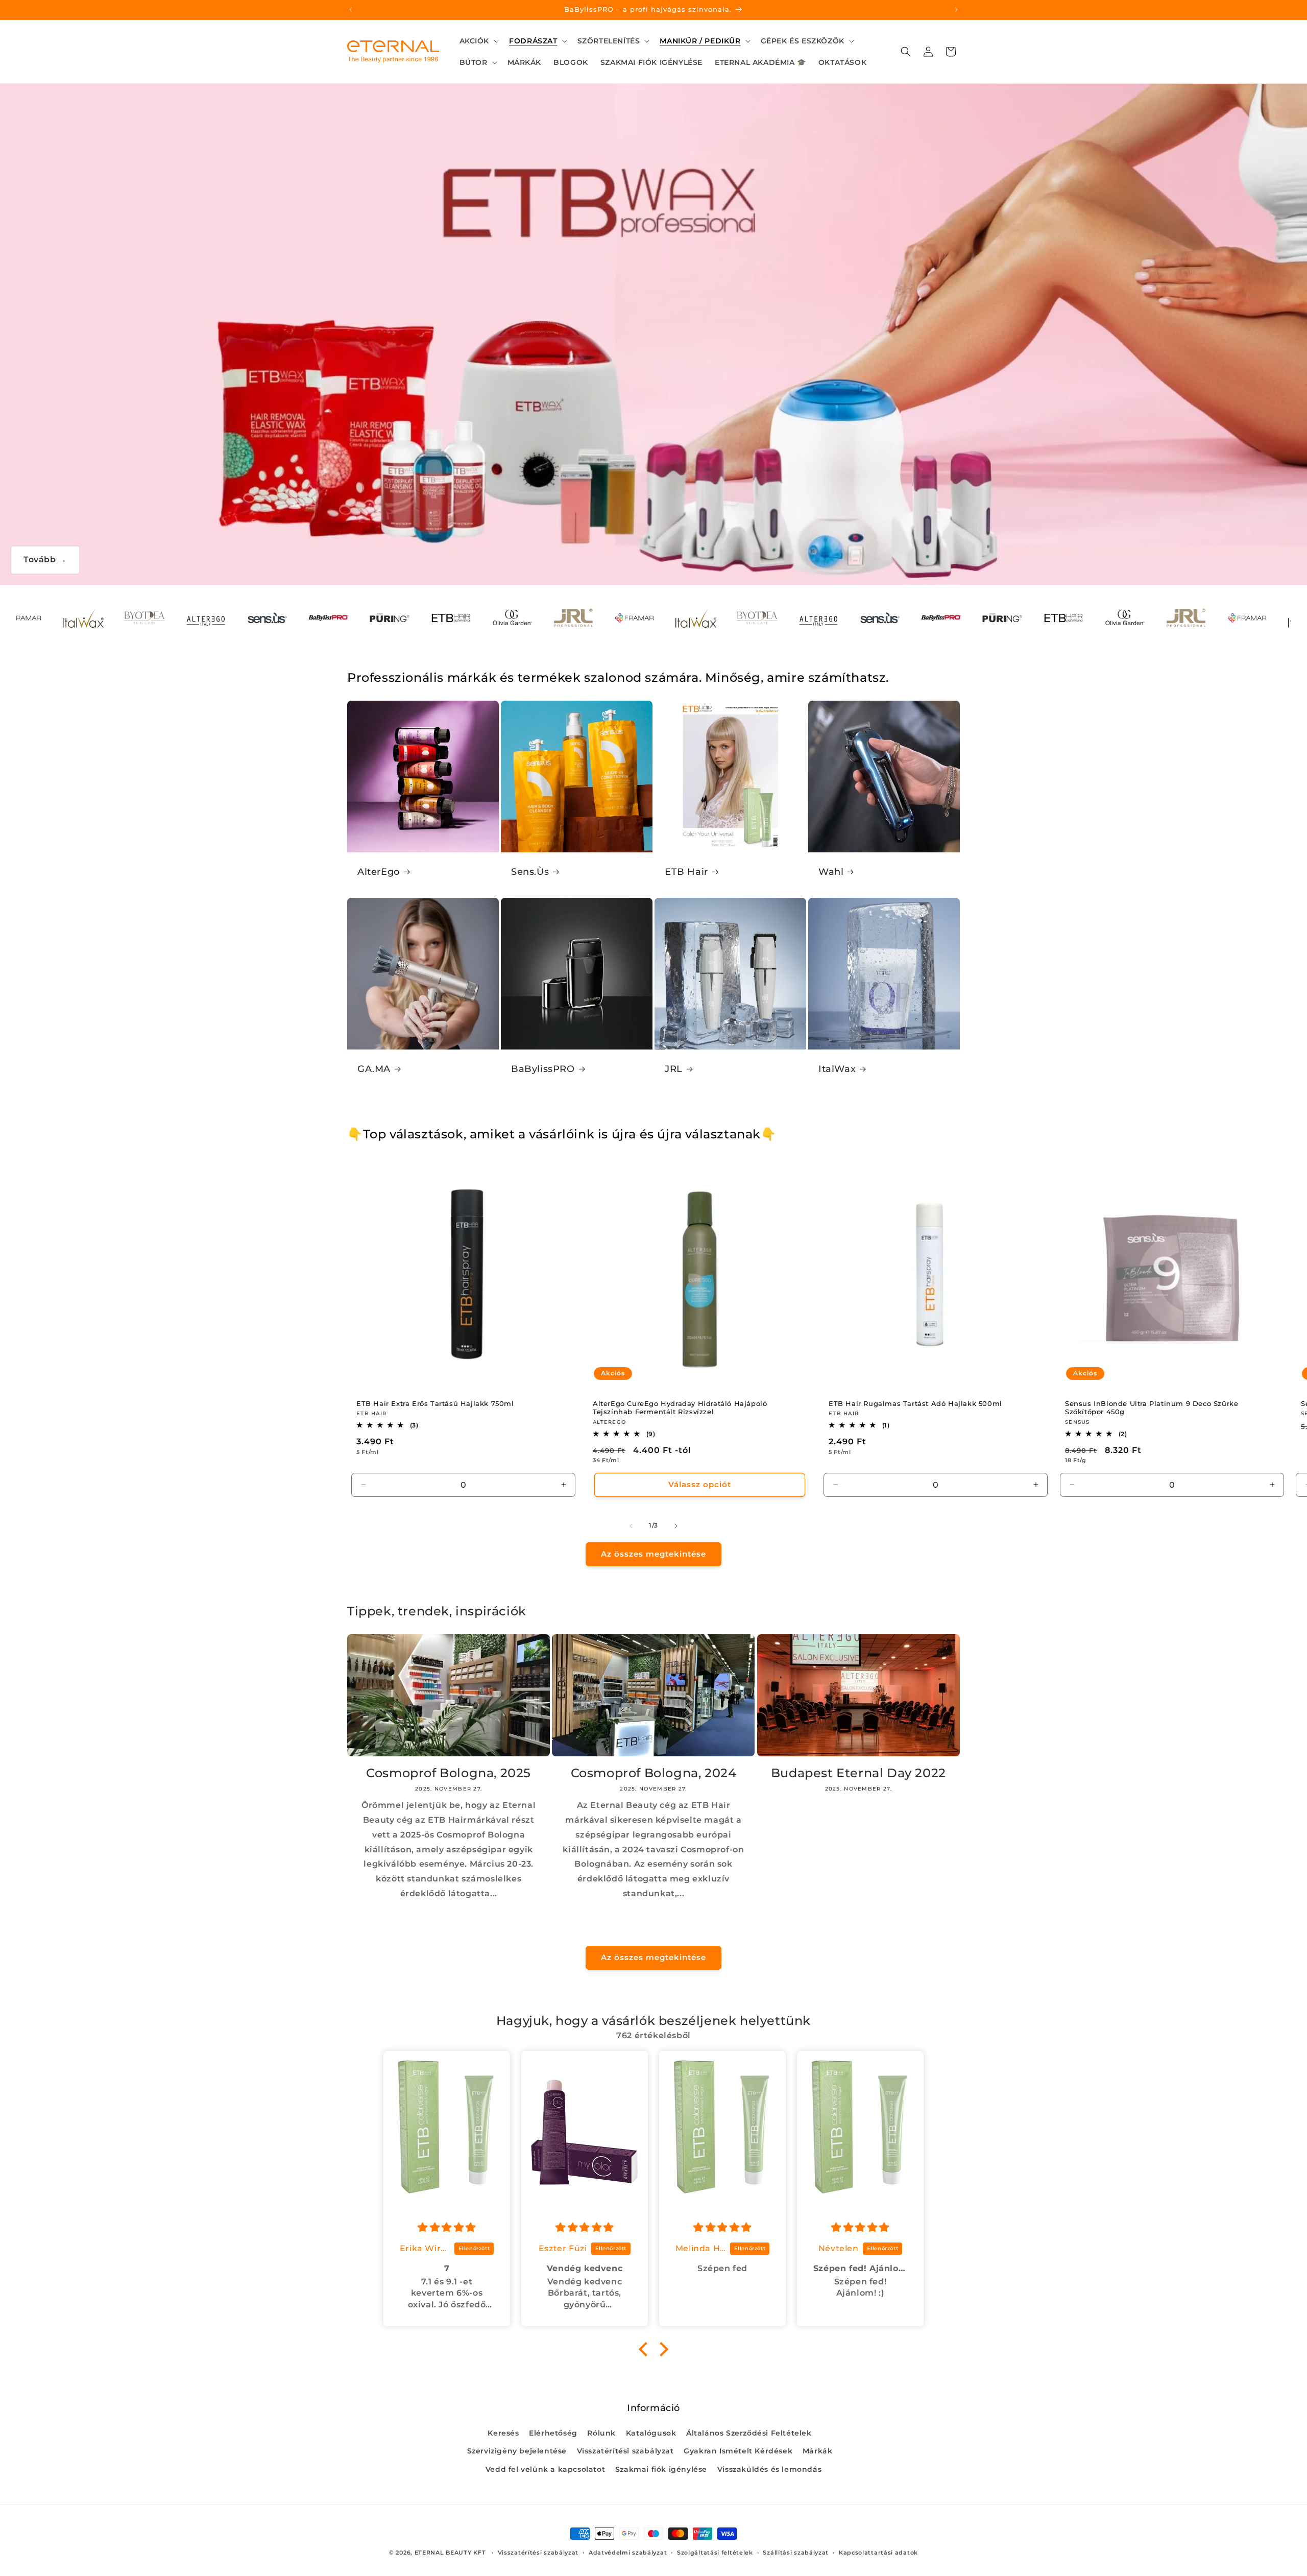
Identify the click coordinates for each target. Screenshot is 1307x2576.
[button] (478, 41)
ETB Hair (686, 872)
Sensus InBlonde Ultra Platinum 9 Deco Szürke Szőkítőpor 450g (1152, 1407)
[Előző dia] (631, 1526)
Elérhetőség (553, 2433)
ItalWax (837, 1069)
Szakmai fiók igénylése (661, 2469)
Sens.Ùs (530, 872)
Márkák (818, 2451)
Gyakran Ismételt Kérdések (738, 2451)
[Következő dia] (676, 1526)
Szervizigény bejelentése (517, 2451)
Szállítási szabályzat (796, 2553)
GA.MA (374, 1069)
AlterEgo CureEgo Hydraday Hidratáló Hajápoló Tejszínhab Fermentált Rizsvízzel (680, 1407)
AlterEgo (379, 872)
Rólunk (601, 2433)
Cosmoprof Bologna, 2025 (449, 1773)
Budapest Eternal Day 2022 (858, 1773)
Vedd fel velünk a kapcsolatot (545, 2469)
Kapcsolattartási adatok (878, 2553)
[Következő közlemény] (956, 10)
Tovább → (45, 559)
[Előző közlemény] (351, 10)
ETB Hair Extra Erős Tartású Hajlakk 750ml (435, 1403)
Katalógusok (651, 2433)
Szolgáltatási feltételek (715, 2553)
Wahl (831, 872)
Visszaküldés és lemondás (769, 2469)
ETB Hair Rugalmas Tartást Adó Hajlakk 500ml (915, 1403)
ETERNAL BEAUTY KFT (450, 2553)
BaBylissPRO (543, 1069)
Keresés (503, 2433)
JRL (674, 1069)
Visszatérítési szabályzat (625, 2451)
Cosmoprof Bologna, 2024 (654, 1773)
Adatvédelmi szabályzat (628, 2553)
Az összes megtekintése (653, 1554)
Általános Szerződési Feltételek (749, 2433)
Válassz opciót (699, 1484)
